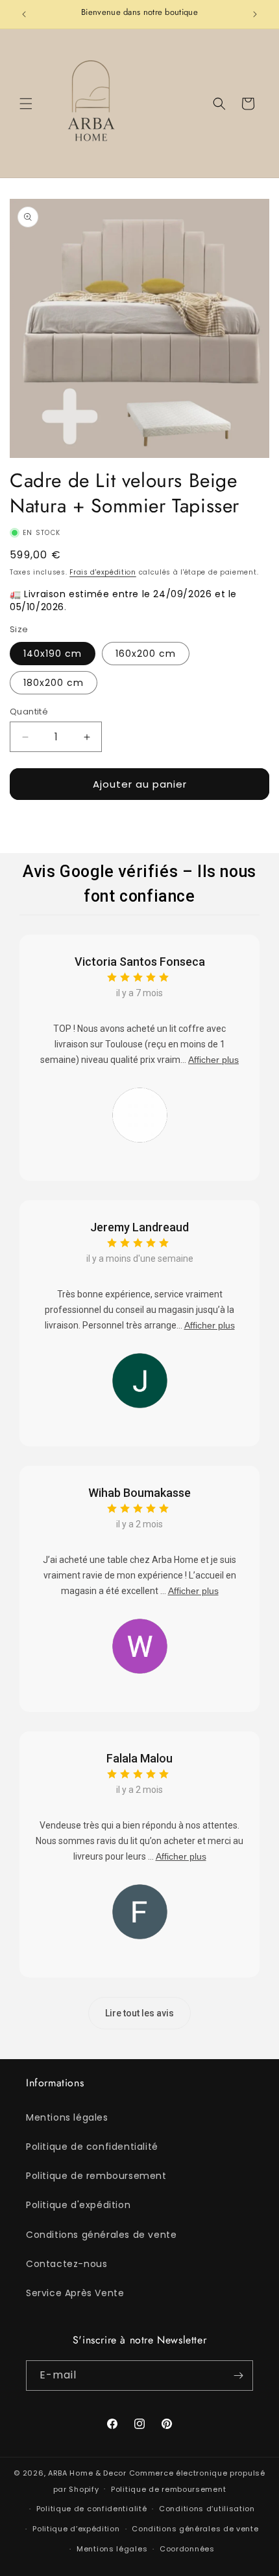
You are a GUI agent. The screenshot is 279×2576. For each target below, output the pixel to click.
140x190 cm (53, 654)
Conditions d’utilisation (207, 2509)
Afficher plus (213, 1060)
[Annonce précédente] (24, 14)
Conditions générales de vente (101, 2235)
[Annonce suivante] (255, 14)
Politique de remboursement (96, 2176)
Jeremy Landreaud (139, 1227)
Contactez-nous (67, 2264)
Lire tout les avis (139, 2013)
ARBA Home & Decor (87, 2473)
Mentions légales (67, 2117)
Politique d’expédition (76, 2529)
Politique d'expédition (78, 2205)
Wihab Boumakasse (139, 1493)
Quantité (29, 712)
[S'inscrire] (238, 2376)
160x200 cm (146, 654)
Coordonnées (187, 2549)
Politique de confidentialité (92, 2147)
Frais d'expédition (103, 572)
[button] (26, 104)
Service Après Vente (75, 2293)
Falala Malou (139, 1758)
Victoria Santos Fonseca (140, 962)
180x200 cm (54, 683)
